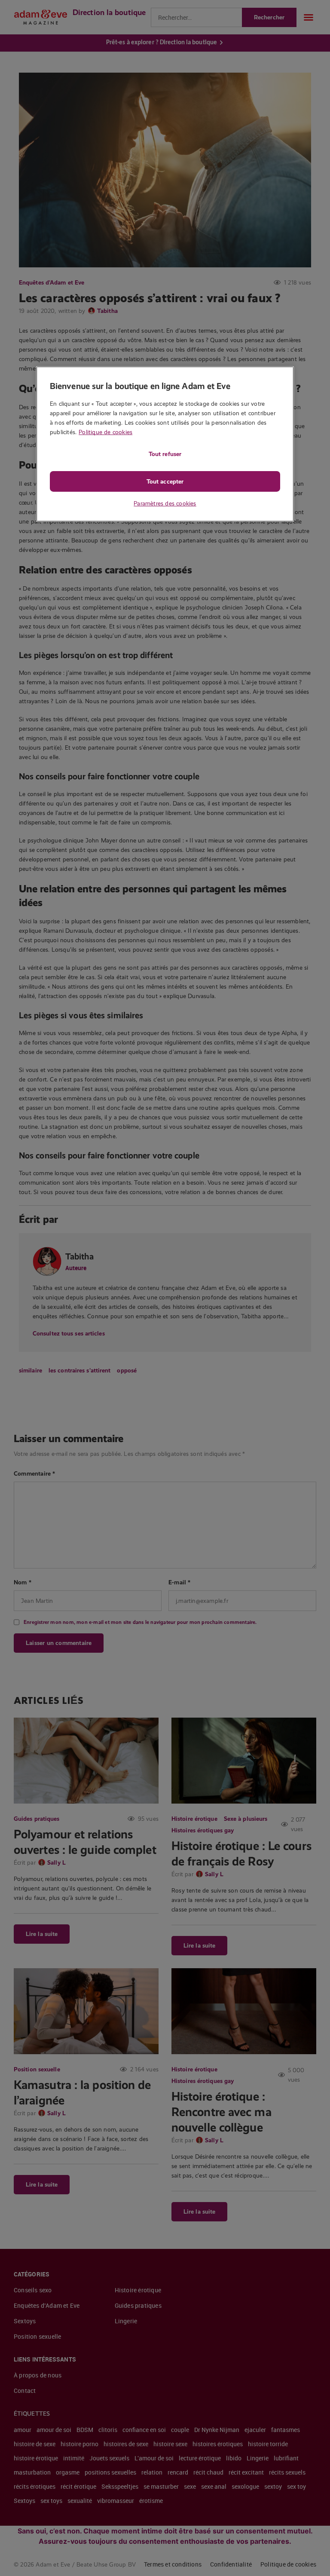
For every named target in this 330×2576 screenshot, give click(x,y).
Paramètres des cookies (165, 503)
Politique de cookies (105, 432)
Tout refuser (165, 454)
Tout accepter (165, 481)
